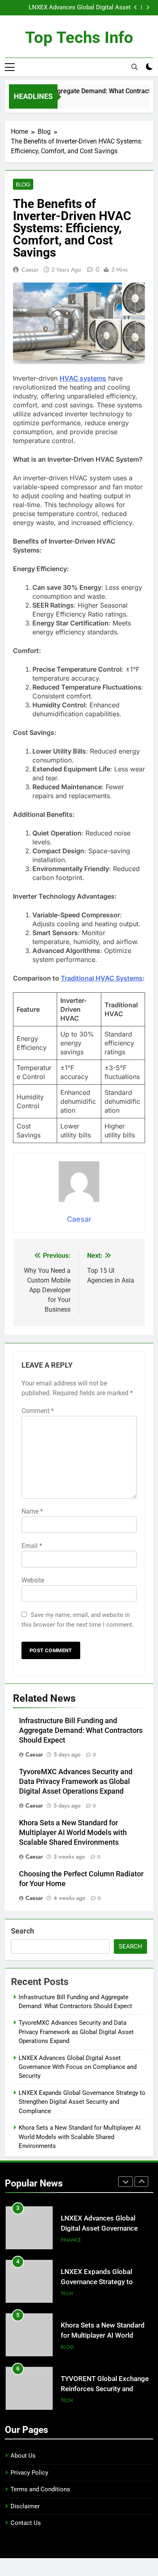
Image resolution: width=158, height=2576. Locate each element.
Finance (71, 2240)
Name (32, 1511)
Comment (38, 1411)
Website (33, 1580)
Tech (67, 2293)
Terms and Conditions (40, 2489)
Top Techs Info (79, 37)
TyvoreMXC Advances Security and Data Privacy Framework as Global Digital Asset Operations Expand (76, 1782)
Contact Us (26, 2523)
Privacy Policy (29, 2473)
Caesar (30, 270)
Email (32, 1546)
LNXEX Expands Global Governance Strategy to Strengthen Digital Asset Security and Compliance (82, 2102)
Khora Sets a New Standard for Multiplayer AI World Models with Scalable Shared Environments (73, 1833)
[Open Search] (135, 67)
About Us (23, 2456)
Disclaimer (25, 2506)
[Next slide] (148, 7)
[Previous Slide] (136, 7)
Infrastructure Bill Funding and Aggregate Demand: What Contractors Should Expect (81, 1730)
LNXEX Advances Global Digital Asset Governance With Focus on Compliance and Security (72, 8)
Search (22, 1931)
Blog (23, 184)
